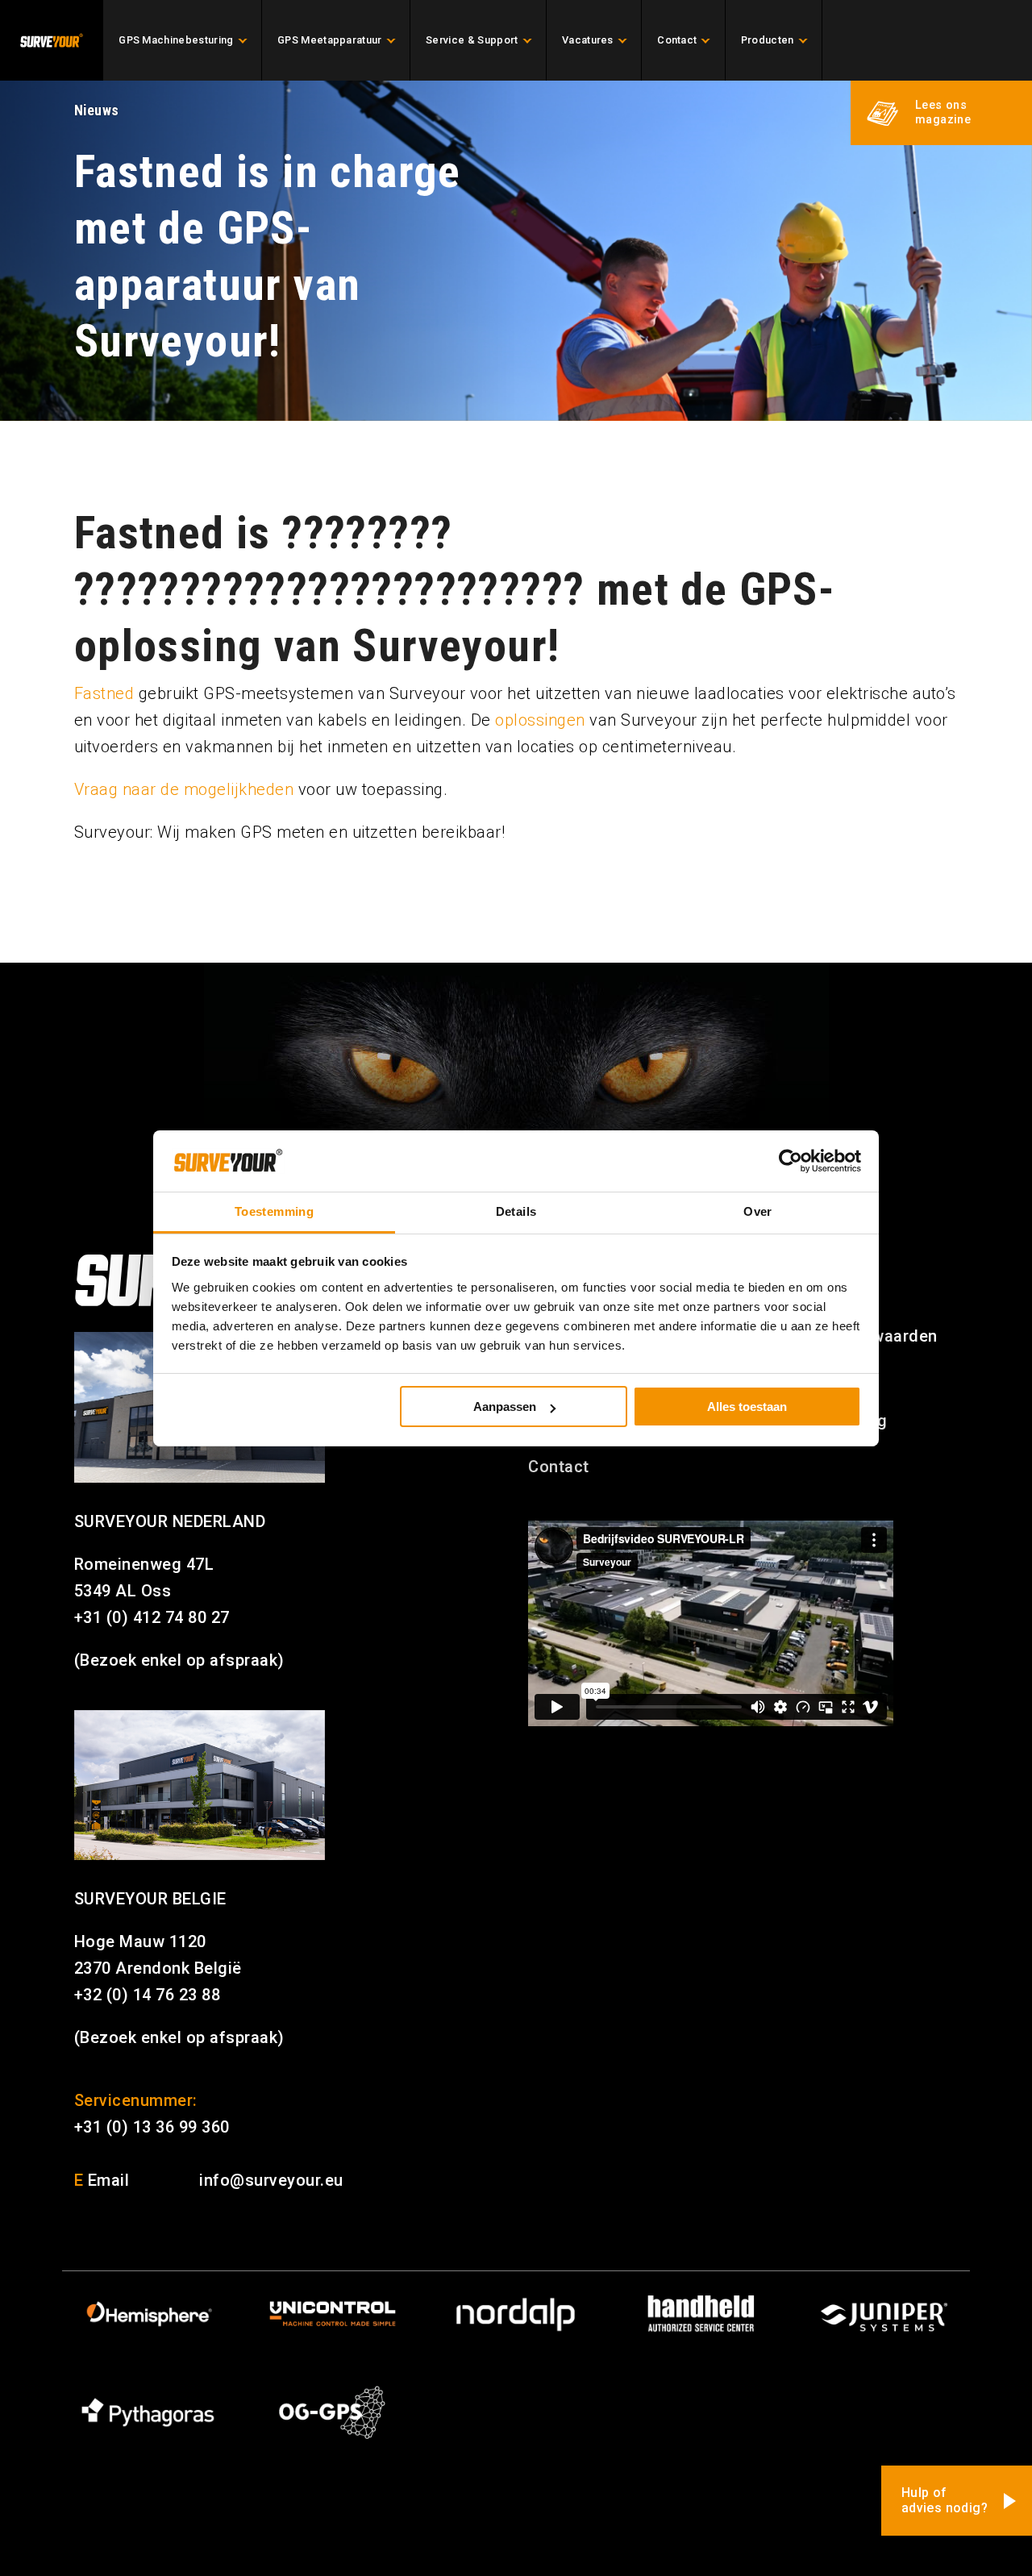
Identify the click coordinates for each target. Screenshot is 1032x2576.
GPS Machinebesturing (176, 40)
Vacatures (588, 40)
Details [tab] (516, 1211)
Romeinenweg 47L (144, 1564)
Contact (677, 40)
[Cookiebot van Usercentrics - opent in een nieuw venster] (791, 1161)
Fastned (104, 693)
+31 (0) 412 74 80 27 (152, 1617)
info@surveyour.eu (271, 2180)
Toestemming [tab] (274, 1211)
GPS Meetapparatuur (330, 40)
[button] (941, 113)
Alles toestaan (747, 1407)
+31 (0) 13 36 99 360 (152, 2127)
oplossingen (540, 720)
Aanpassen (505, 1407)
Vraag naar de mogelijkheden (184, 789)
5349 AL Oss (123, 1591)
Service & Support (472, 40)
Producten (768, 40)
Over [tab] (758, 1211)
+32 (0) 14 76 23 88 (148, 1995)
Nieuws (97, 110)
